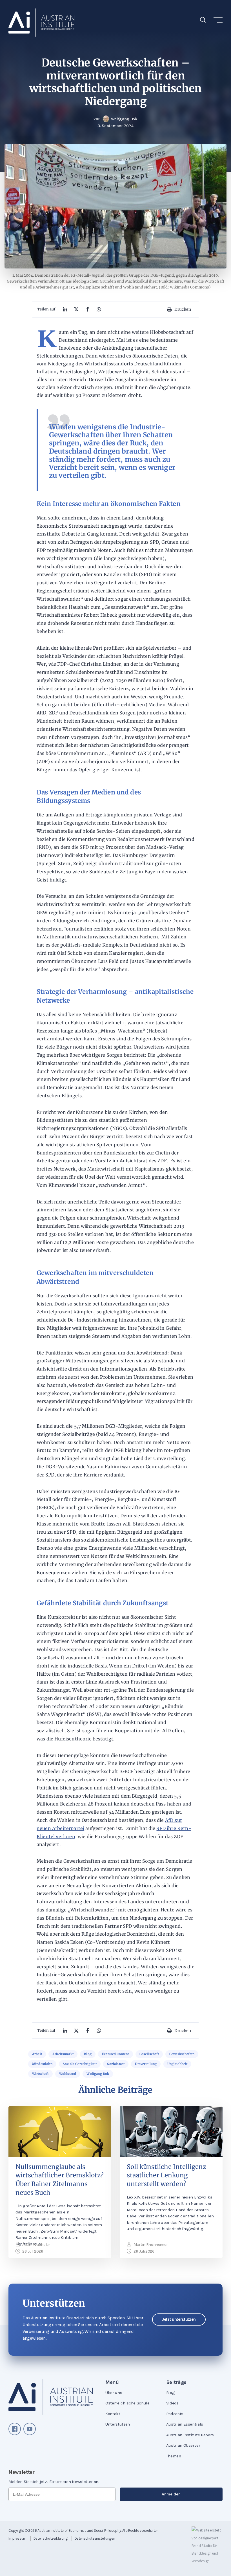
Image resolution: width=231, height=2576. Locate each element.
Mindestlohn (42, 2064)
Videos (172, 2403)
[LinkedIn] (65, 309)
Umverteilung (146, 2064)
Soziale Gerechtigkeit (80, 2064)
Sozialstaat (116, 2064)
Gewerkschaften (182, 2054)
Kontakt (113, 2414)
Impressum (17, 2538)
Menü (112, 2382)
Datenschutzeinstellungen (95, 2538)
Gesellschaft (149, 2054)
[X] (76, 309)
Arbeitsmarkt (63, 2054)
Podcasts (175, 2414)
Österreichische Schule (127, 2403)
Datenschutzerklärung (51, 2538)
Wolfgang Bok (98, 2074)
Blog (88, 2054)
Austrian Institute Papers (190, 2435)
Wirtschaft (40, 2074)
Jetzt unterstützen (179, 2319)
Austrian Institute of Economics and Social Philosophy (79, 2531)
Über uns (114, 2393)
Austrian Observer (183, 2445)
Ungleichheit (177, 2064)
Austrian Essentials (185, 2424)
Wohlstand (68, 2074)
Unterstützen (118, 2424)
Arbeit (37, 2054)
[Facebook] (88, 309)
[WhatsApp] (99, 309)
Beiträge (176, 2382)
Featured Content (115, 2054)
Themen (174, 2456)
